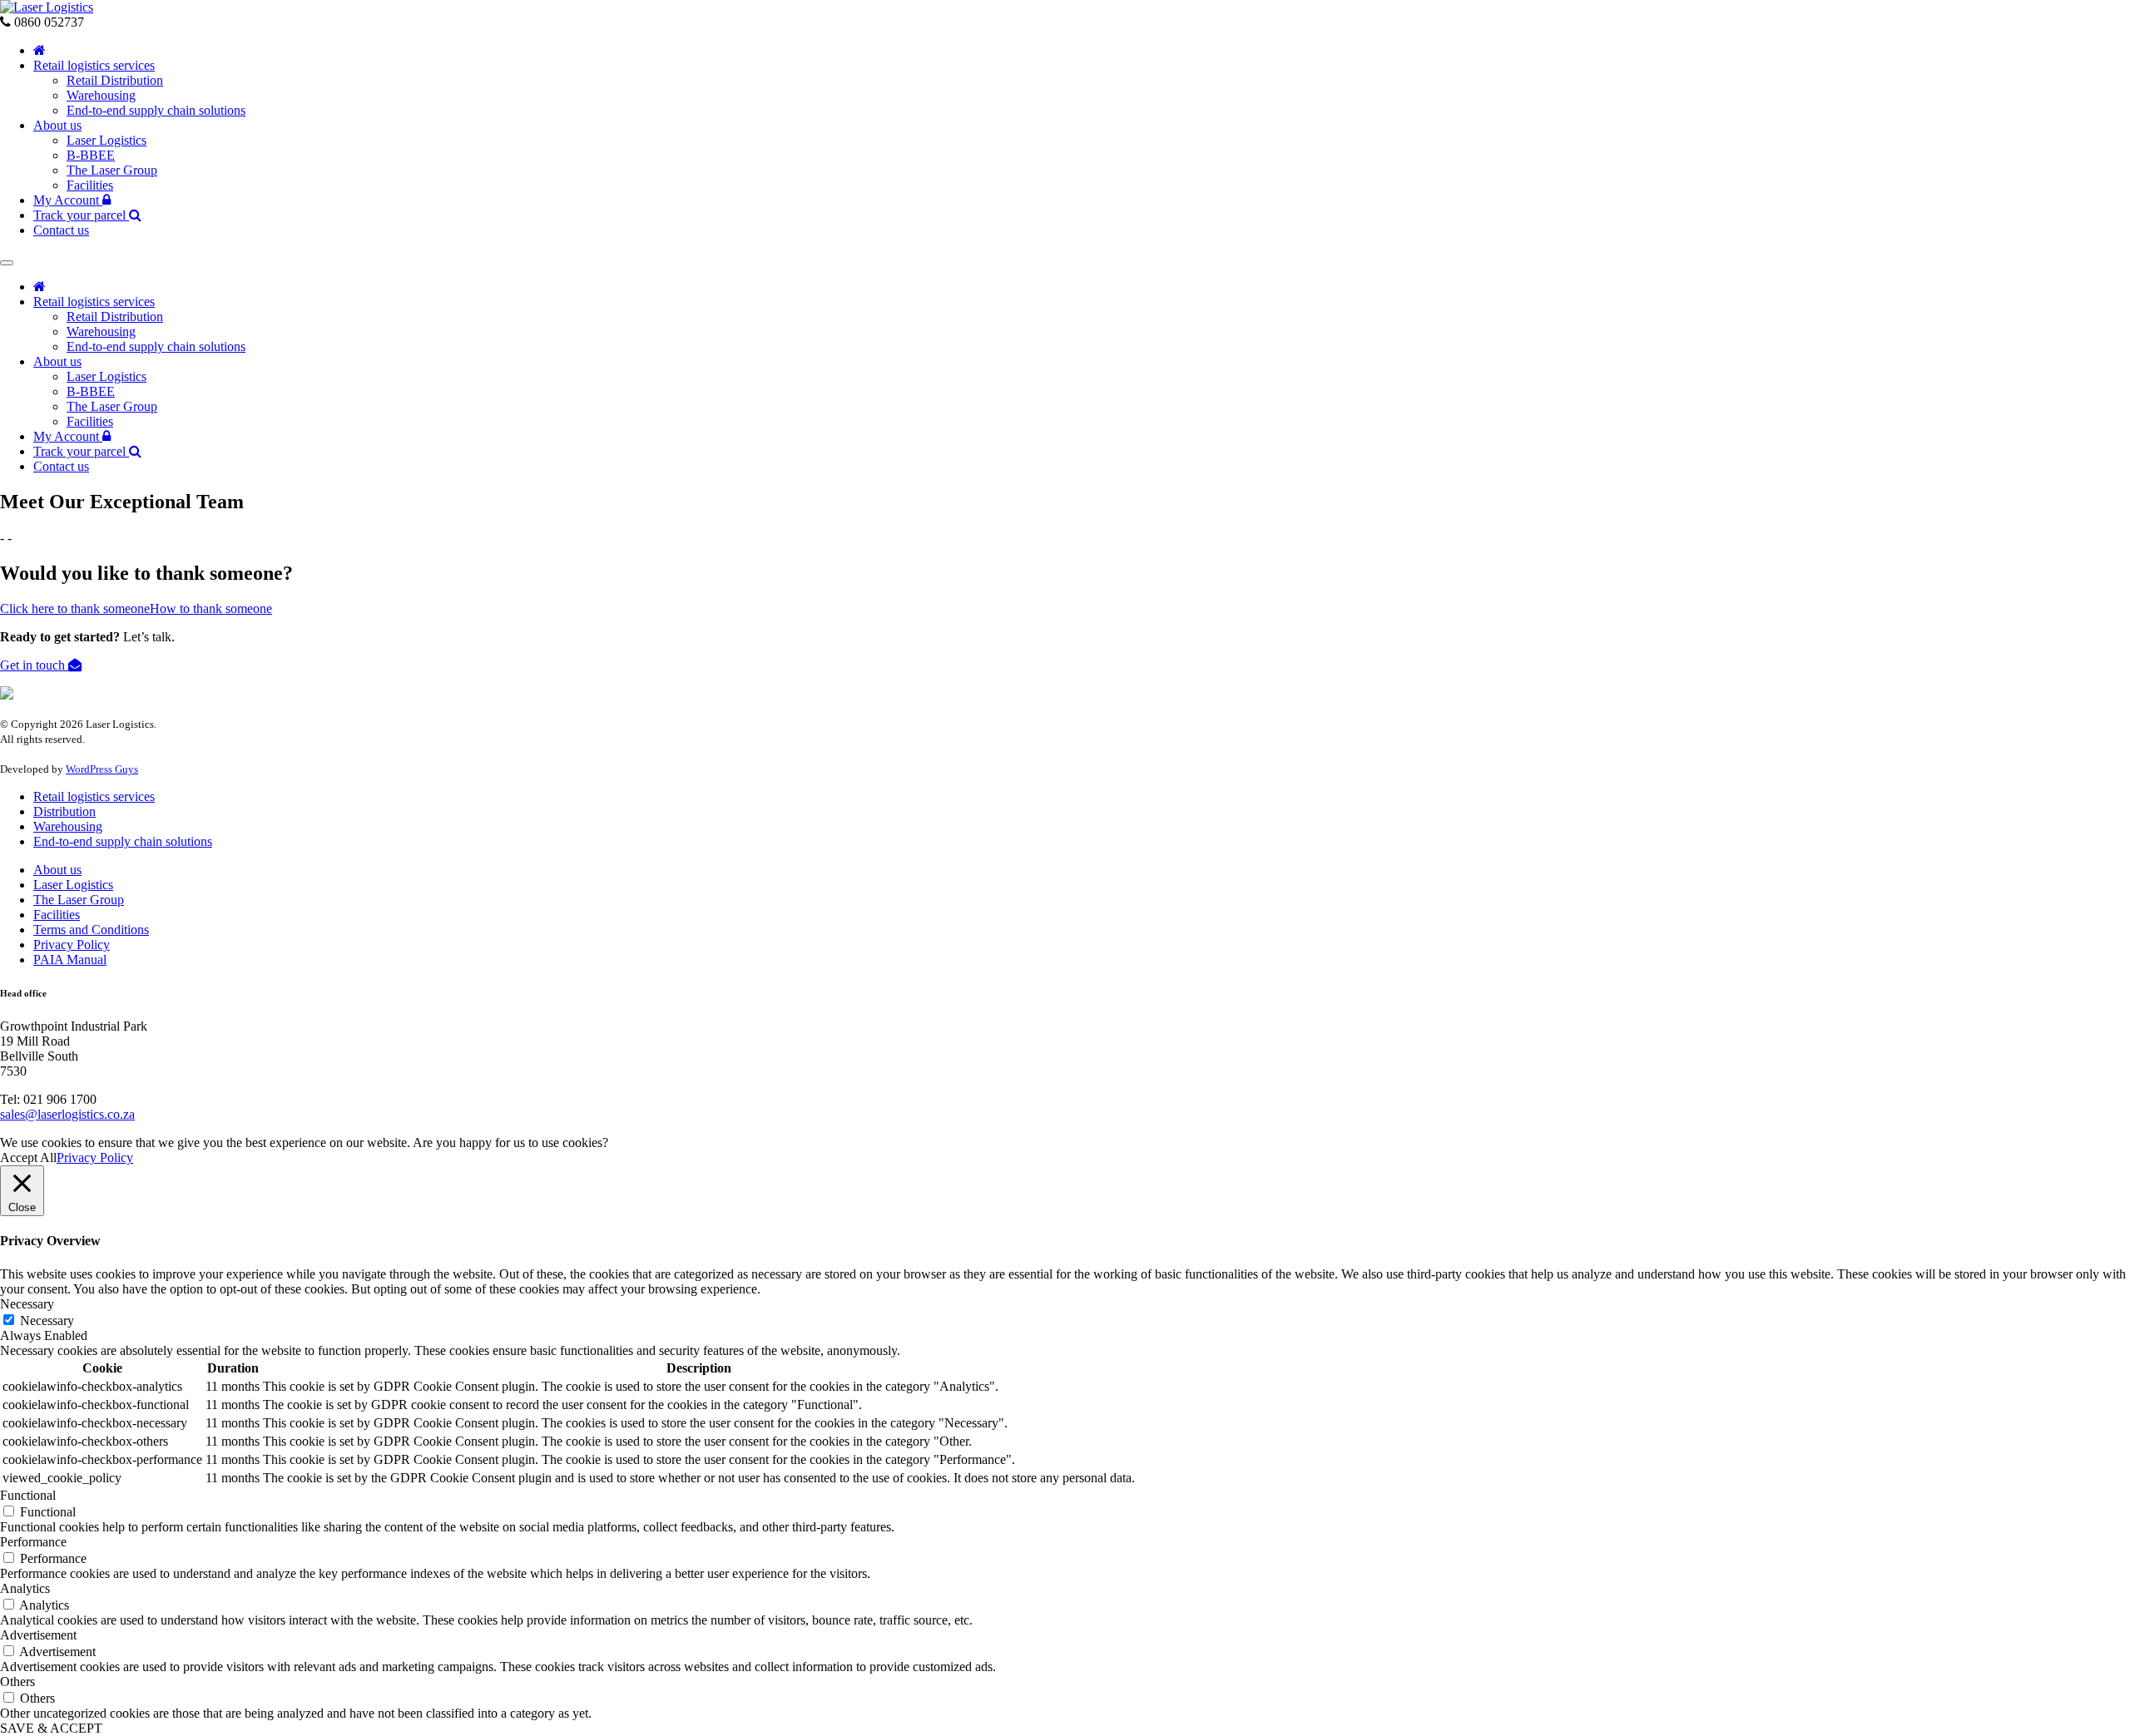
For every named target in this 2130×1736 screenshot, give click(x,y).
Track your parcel (81, 215)
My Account (68, 200)
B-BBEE (91, 155)
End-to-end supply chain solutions (156, 110)
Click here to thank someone (75, 608)
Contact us (61, 230)
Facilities (90, 185)
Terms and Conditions (91, 930)
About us (57, 125)
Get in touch (34, 665)
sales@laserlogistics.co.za (67, 1114)
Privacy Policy (72, 945)
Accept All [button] (28, 1157)
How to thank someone (211, 608)
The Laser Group (112, 170)
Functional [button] (28, 1495)
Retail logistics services (94, 65)
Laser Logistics (106, 140)
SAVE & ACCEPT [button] (51, 1728)
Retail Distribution (115, 80)
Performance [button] (33, 1542)
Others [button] (17, 1682)
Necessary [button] (27, 1304)
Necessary (47, 1321)
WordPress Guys (102, 769)
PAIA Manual (70, 959)
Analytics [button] (25, 1588)
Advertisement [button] (38, 1635)
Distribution (64, 811)
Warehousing (101, 95)
